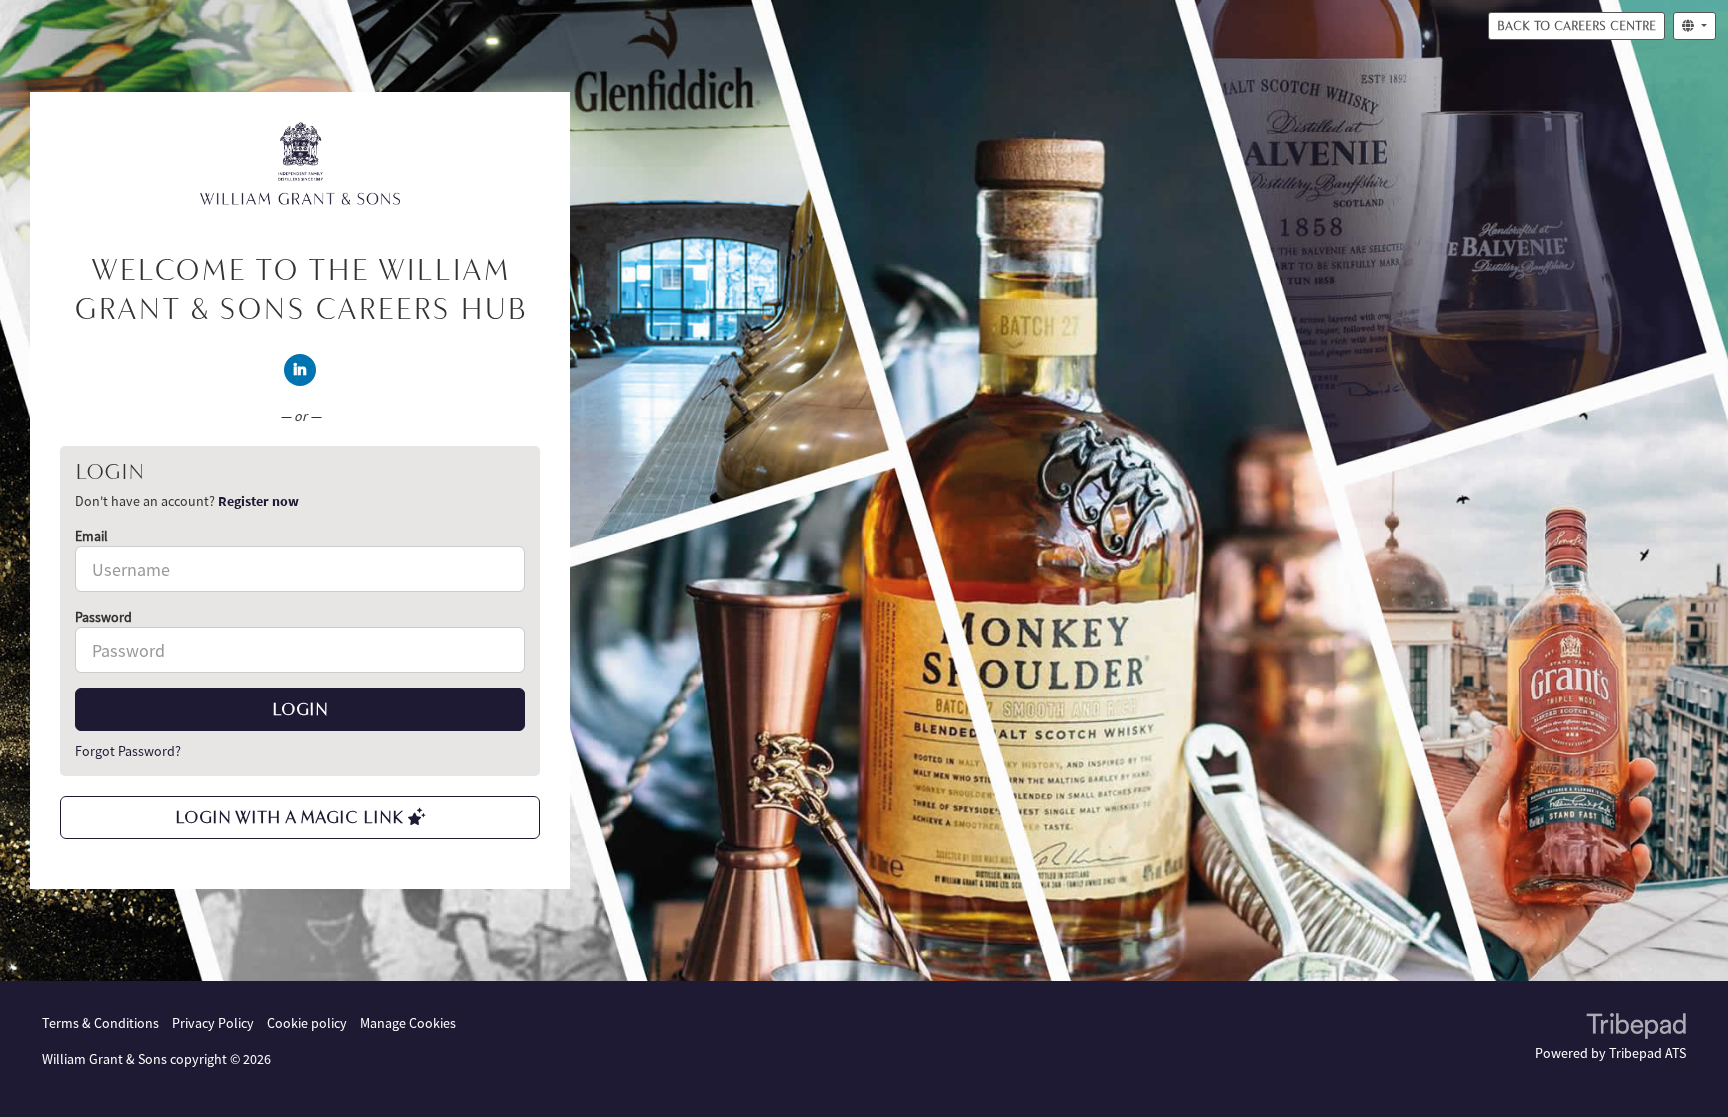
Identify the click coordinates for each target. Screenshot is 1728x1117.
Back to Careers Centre (1576, 25)
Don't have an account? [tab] (187, 501)
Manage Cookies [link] (408, 1023)
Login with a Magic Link (291, 817)
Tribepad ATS (1647, 1053)
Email (91, 536)
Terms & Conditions (100, 1023)
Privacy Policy (213, 1023)
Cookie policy (307, 1023)
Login (300, 709)
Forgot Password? (128, 751)
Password (103, 617)
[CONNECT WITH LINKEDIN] (300, 370)
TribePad (1636, 1028)
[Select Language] (1694, 26)
